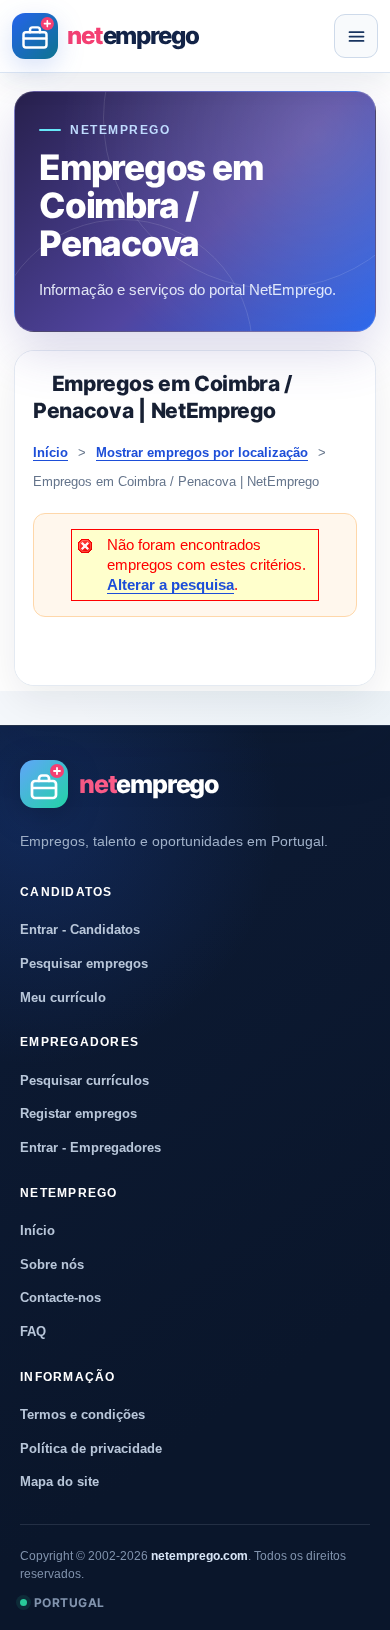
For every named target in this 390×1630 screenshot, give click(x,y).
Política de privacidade (91, 1448)
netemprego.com (199, 1556)
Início (50, 452)
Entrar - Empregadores (90, 1147)
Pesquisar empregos (84, 963)
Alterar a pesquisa (170, 584)
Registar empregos (78, 1113)
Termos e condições (82, 1414)
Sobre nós (52, 1264)
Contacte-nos (60, 1297)
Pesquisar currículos (84, 1080)
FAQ (33, 1331)
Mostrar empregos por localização (202, 452)
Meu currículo (63, 997)
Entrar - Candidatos (80, 929)
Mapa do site (59, 1481)
